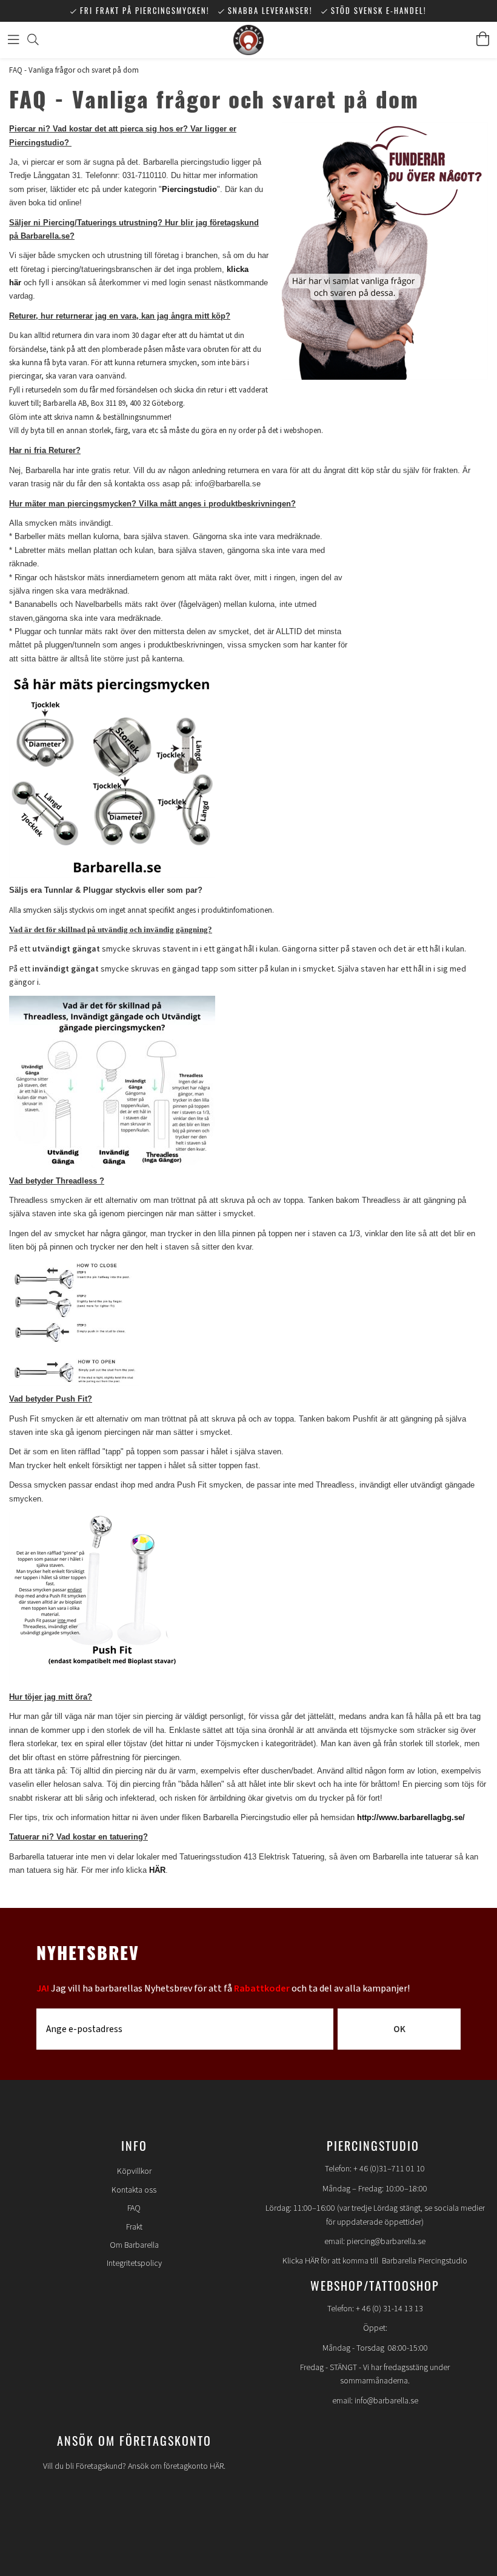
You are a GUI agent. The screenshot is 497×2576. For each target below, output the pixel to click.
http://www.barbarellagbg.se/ (411, 1817)
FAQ (134, 2208)
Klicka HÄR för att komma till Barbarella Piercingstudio (375, 2261)
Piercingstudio (189, 189)
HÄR (157, 1870)
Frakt (134, 2227)
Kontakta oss (134, 2190)
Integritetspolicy (134, 2263)
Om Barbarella (134, 2245)
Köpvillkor (134, 2171)
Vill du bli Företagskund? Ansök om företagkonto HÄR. (134, 2466)
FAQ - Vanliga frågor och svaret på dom (74, 70)
